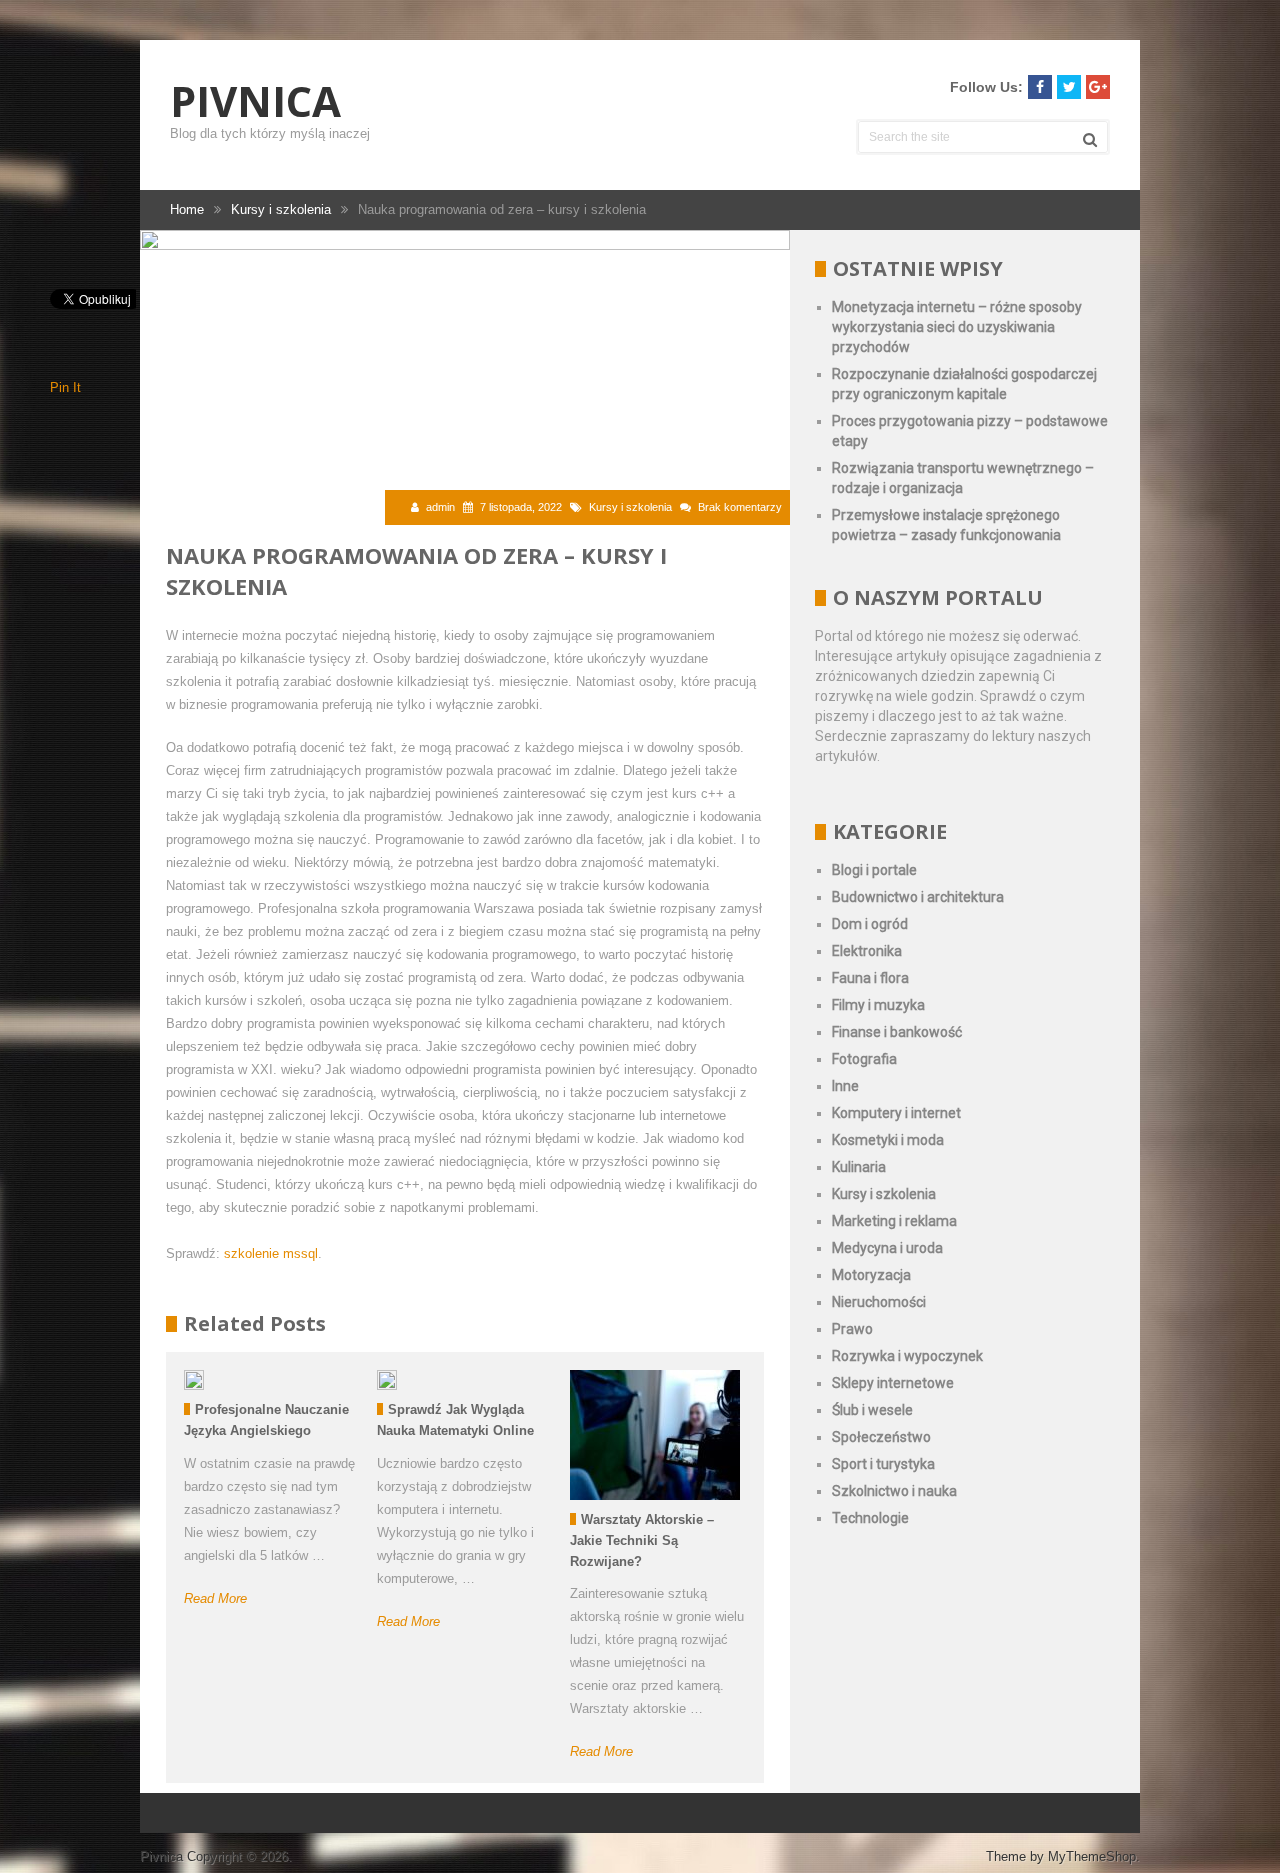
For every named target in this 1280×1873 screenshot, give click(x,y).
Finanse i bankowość (897, 1032)
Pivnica (255, 101)
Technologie (870, 1518)
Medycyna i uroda (887, 1248)
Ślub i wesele (872, 1410)
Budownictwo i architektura (918, 897)
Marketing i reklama (894, 1221)
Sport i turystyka (883, 1464)
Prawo (852, 1329)
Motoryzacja (871, 1275)
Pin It (65, 387)
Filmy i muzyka (878, 1005)
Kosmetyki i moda (888, 1140)
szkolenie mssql (271, 1253)
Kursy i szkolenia (630, 507)
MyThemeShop (1092, 1856)
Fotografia (864, 1059)
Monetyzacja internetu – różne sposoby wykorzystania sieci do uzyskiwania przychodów (957, 327)
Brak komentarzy (740, 507)
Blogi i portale (874, 870)
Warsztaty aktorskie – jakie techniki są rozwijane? (642, 1540)
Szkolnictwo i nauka (894, 1491)
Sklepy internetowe (893, 1383)
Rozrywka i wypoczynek (907, 1356)
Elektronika (867, 951)
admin (440, 507)
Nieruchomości (879, 1302)
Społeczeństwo (881, 1437)
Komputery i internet (896, 1113)
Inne (845, 1086)
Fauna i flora (870, 978)
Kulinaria (859, 1167)
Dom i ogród (870, 924)
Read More (215, 1598)
